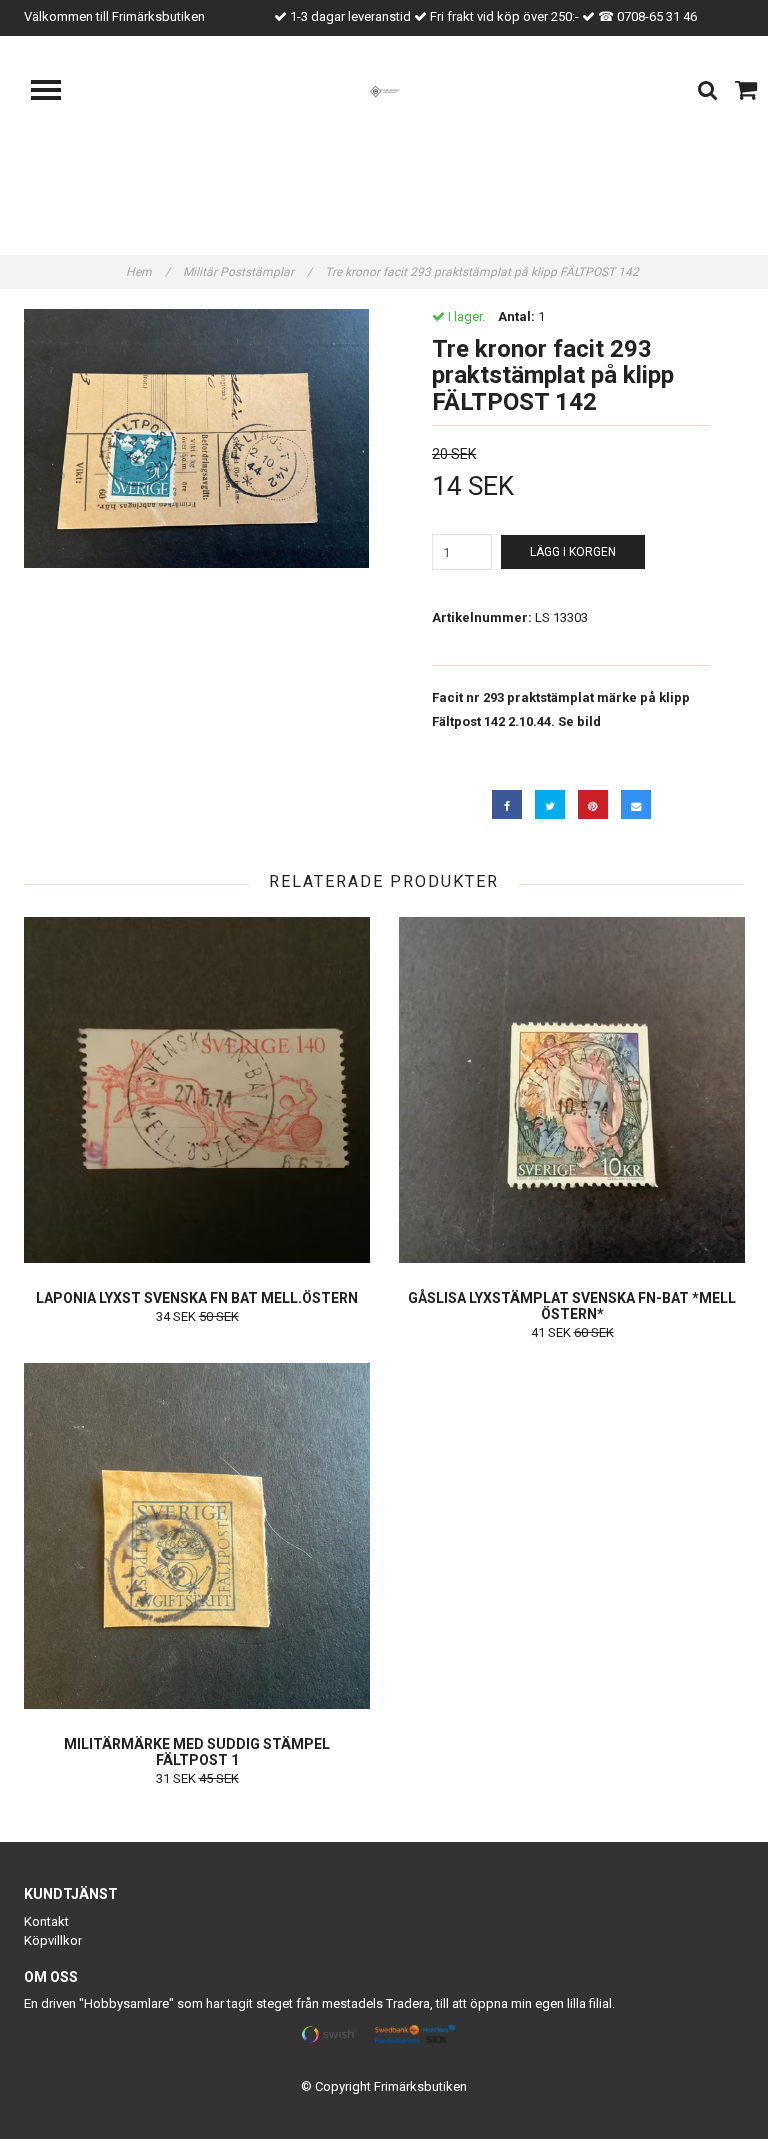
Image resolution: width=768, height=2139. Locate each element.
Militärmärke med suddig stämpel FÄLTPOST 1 (197, 1752)
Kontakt (46, 1921)
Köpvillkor (53, 1940)
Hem (148, 272)
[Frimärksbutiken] (384, 90)
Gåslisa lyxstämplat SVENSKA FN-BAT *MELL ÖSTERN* (572, 1306)
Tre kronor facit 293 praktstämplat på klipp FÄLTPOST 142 (483, 272)
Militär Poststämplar (247, 272)
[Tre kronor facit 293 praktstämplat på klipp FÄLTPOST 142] (196, 438)
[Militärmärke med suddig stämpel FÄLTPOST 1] (197, 1536)
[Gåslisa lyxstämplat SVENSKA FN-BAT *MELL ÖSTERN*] (572, 1090)
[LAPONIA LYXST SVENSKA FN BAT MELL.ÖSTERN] (197, 1090)
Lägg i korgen (573, 552)
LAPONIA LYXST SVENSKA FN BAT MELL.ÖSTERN (197, 1298)
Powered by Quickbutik (384, 2102)
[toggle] (56, 92)
